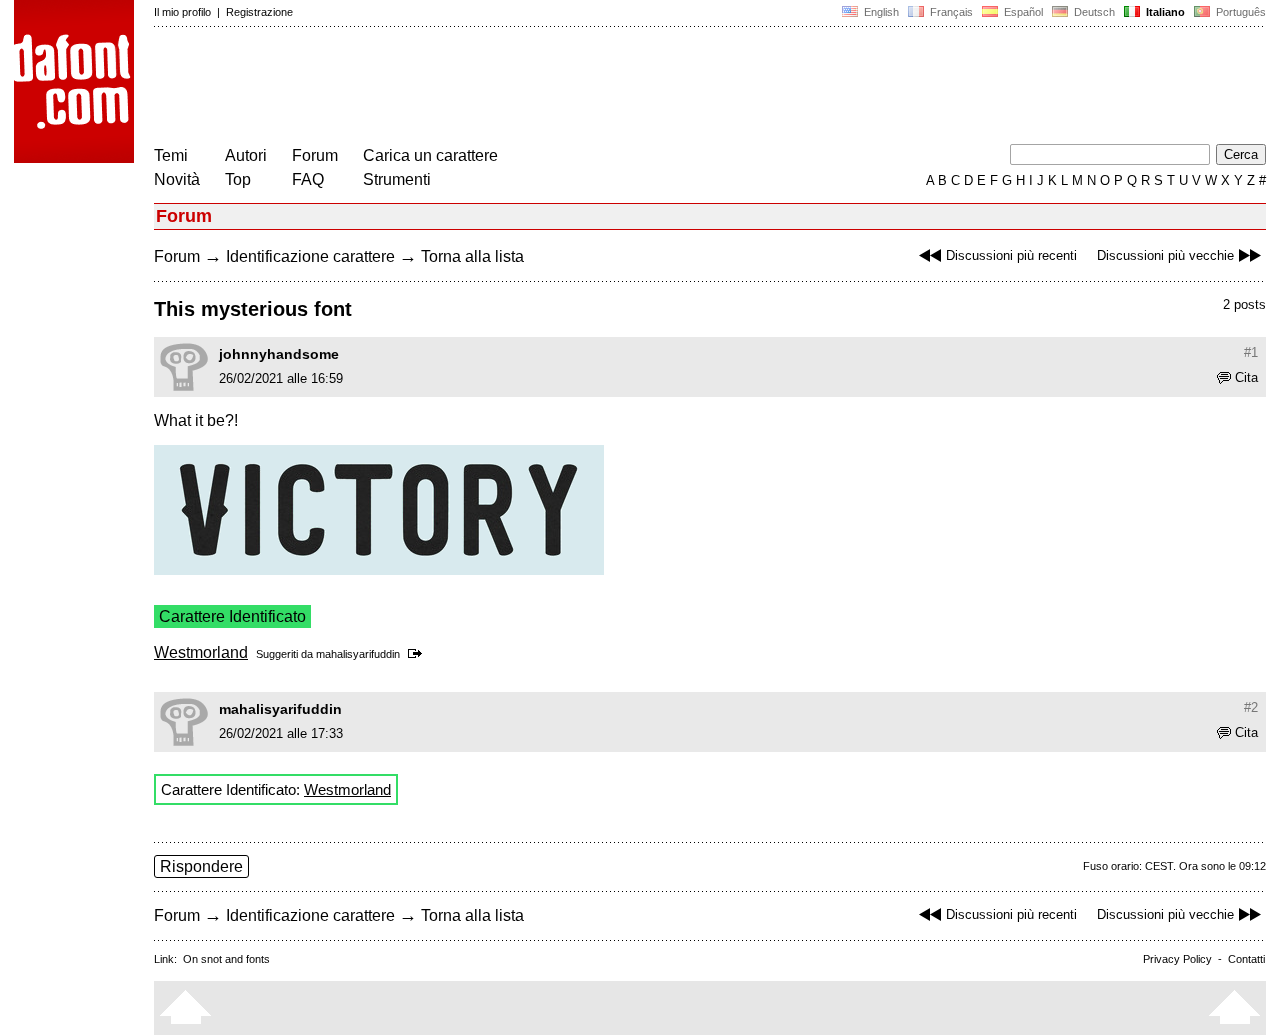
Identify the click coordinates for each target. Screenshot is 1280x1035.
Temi (171, 155)
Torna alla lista (472, 256)
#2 (1251, 707)
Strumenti (397, 179)
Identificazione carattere (310, 256)
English (880, 12)
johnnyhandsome (279, 354)
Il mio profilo (182, 12)
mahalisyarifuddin (358, 654)
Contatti (1246, 959)
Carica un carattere (430, 155)
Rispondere (201, 866)
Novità (177, 179)
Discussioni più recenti (1011, 255)
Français (950, 12)
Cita (1246, 377)
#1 (1251, 352)
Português (1238, 12)
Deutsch (1093, 12)
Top (238, 179)
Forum (315, 155)
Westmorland (201, 652)
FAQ (308, 179)
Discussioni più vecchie (1165, 255)
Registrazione (259, 12)
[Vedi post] (418, 654)
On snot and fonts (226, 959)
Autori (246, 155)
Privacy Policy (1177, 959)
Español (1022, 12)
